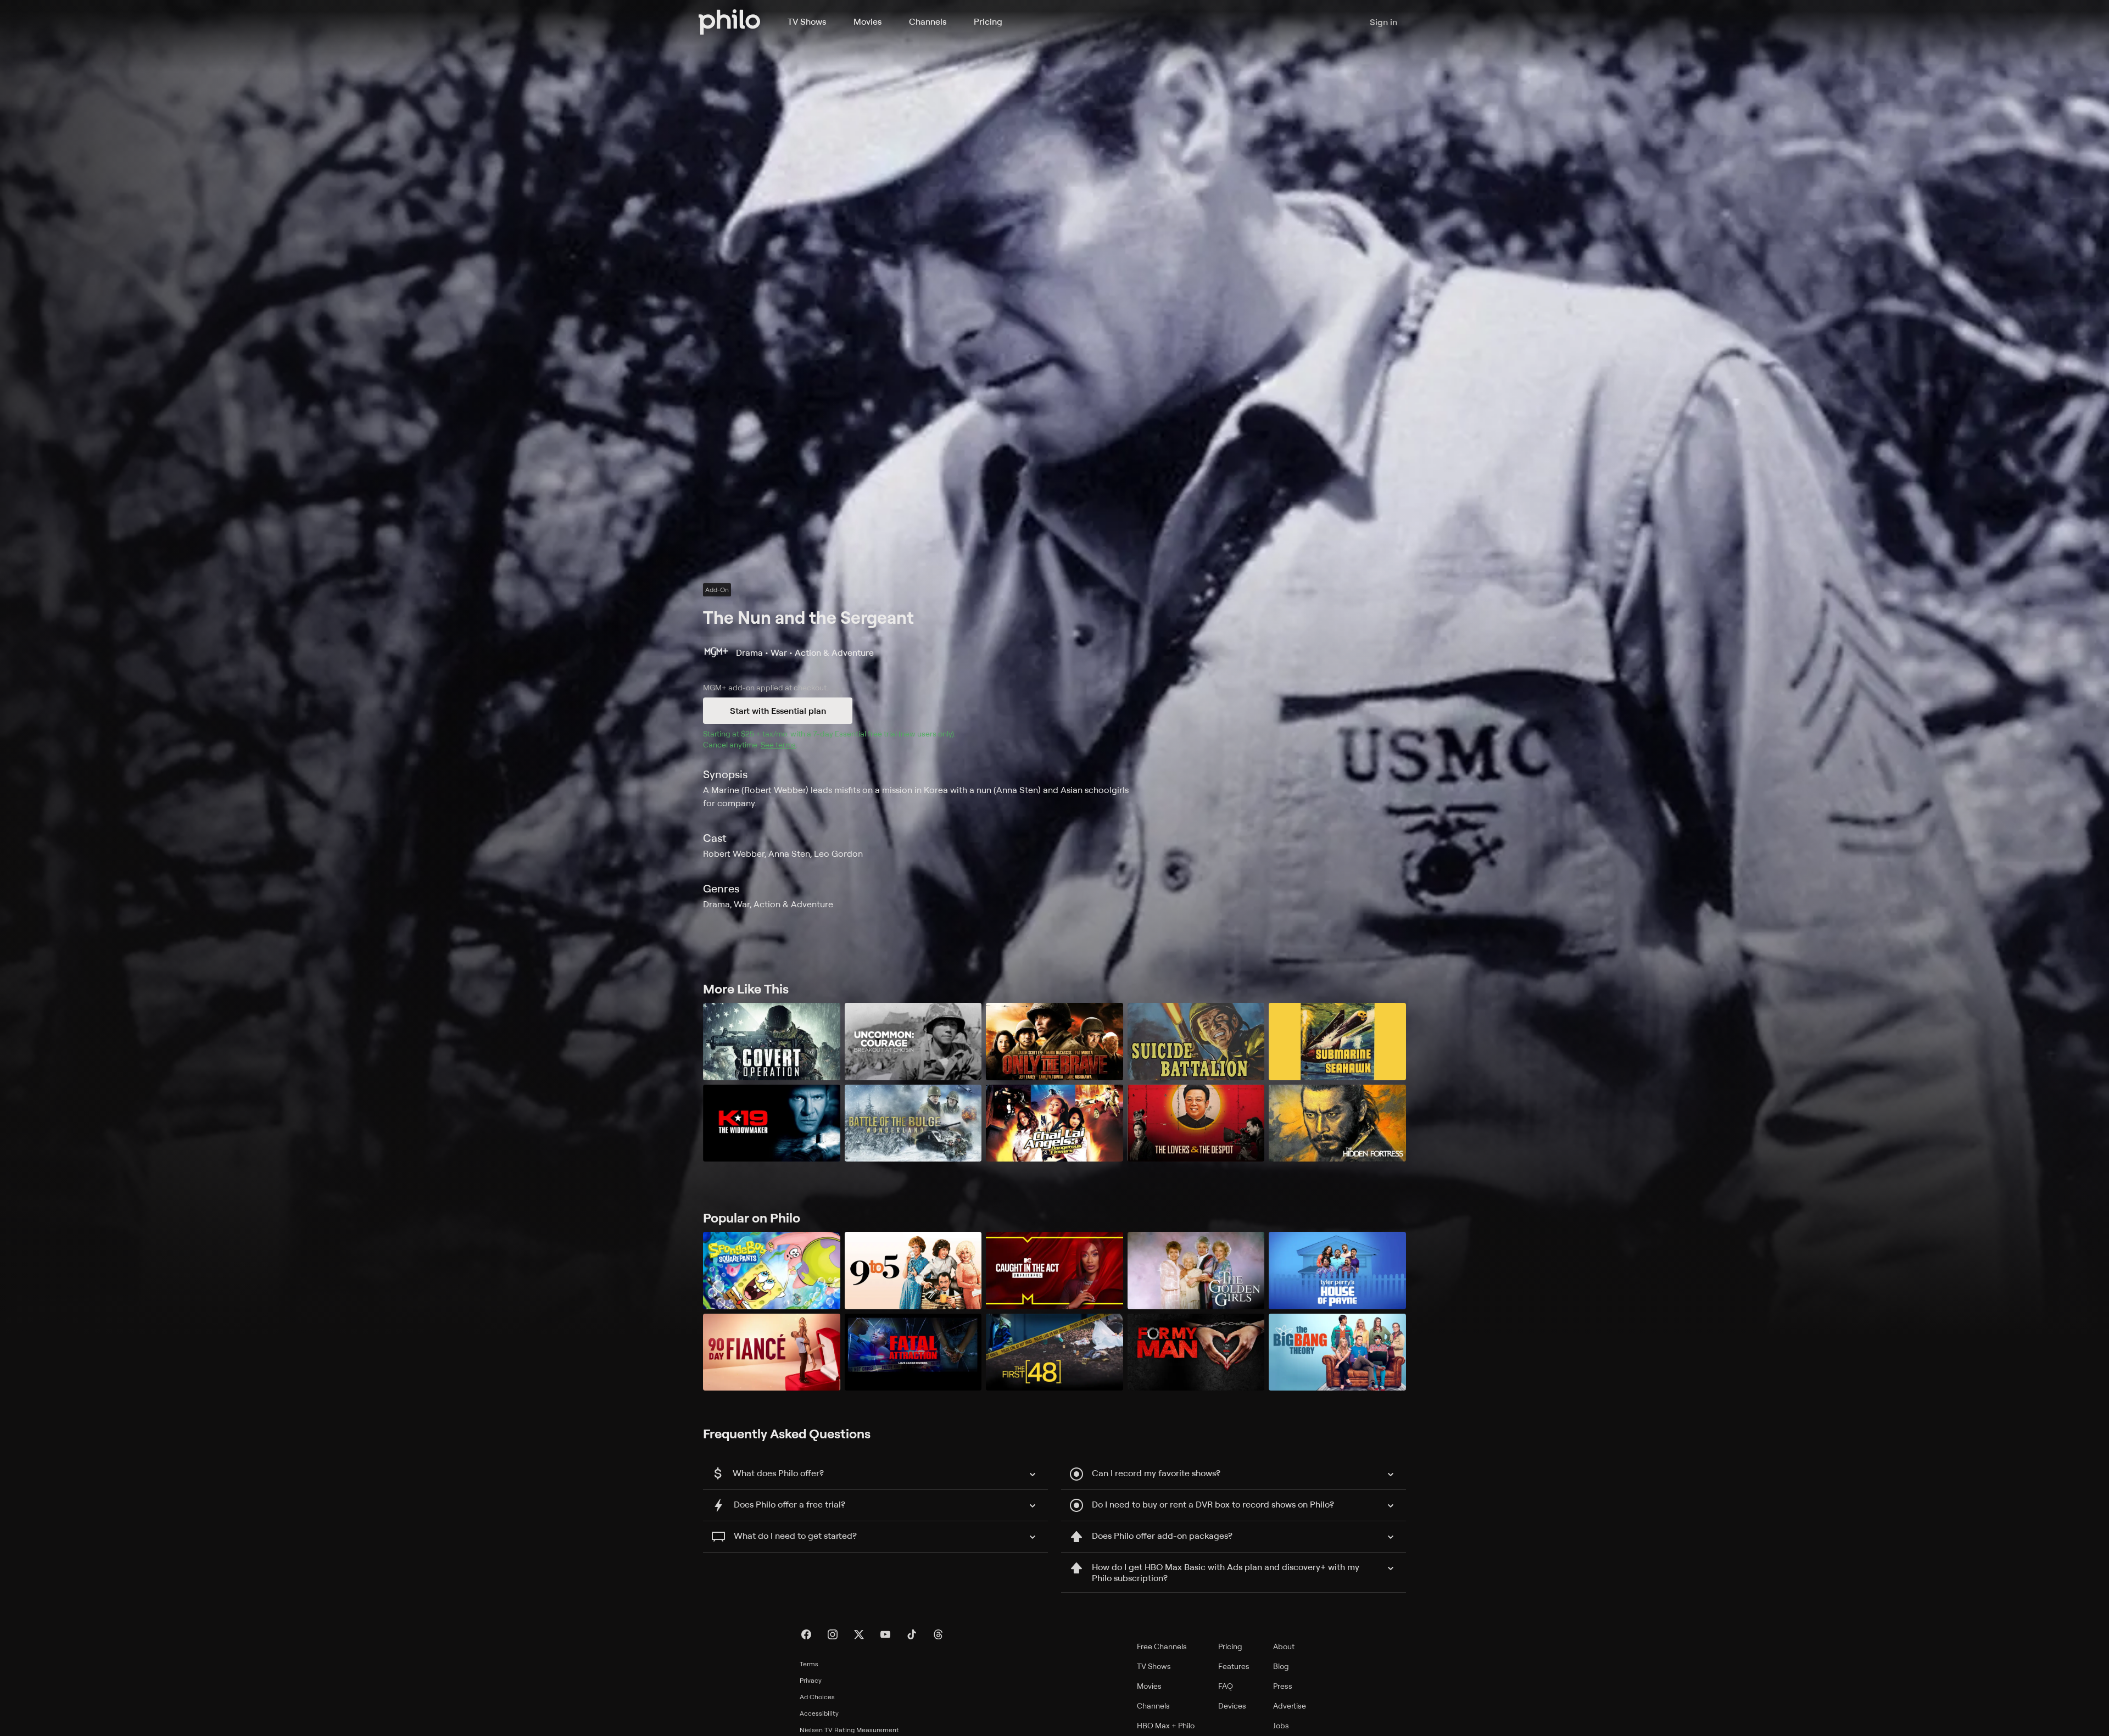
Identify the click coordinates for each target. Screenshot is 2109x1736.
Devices (1232, 1706)
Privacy (811, 1680)
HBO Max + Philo (1166, 1725)
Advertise (1290, 1706)
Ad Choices (817, 1697)
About (1284, 1646)
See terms (778, 744)
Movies (867, 21)
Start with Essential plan (778, 711)
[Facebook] (806, 1634)
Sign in (1383, 22)
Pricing (988, 21)
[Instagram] (833, 1634)
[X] (859, 1634)
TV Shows (807, 21)
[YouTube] (885, 1634)
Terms (809, 1664)
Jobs (1281, 1725)
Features (1234, 1666)
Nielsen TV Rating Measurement (849, 1730)
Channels (928, 21)
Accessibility (819, 1713)
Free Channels (1162, 1646)
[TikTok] (912, 1634)
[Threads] (938, 1634)
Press (1283, 1686)
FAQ (1226, 1686)
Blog (1281, 1666)
